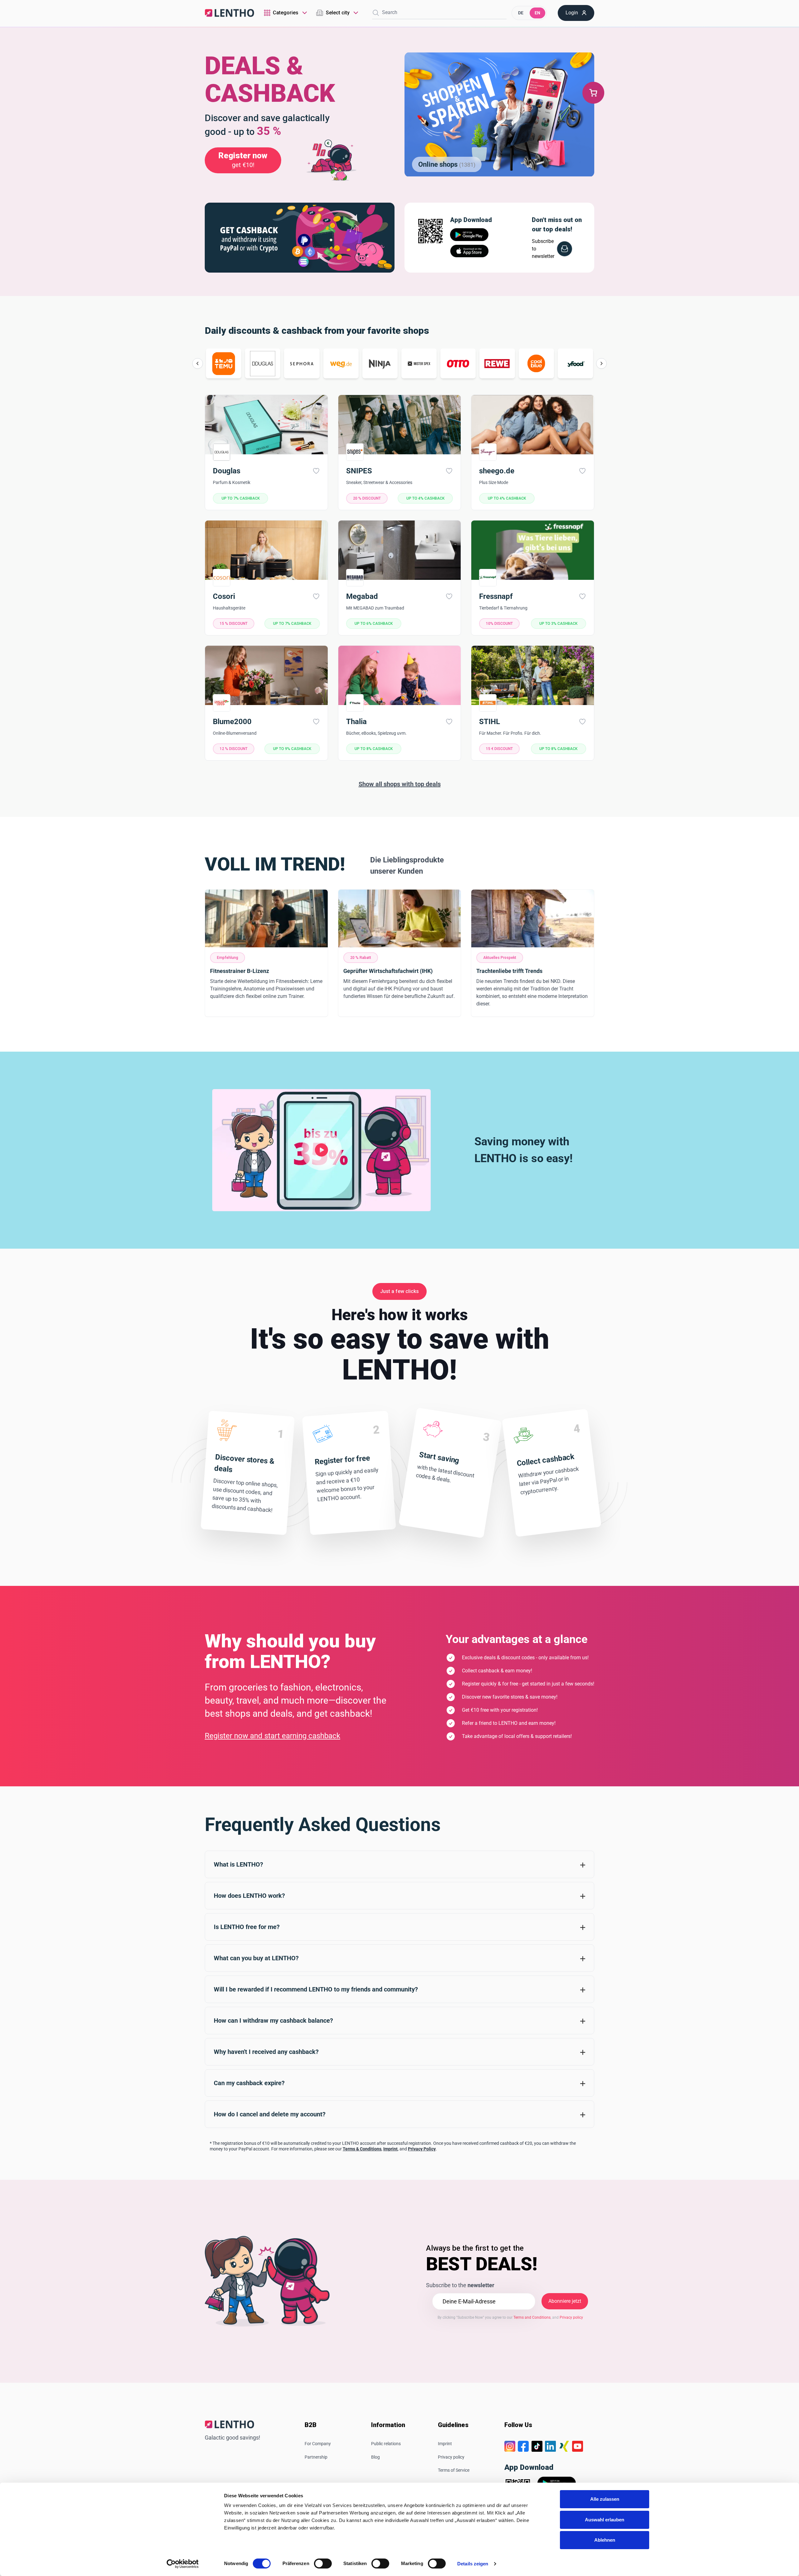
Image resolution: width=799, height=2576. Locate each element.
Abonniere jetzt (565, 2301)
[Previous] (198, 363)
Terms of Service (454, 2470)
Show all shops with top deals (400, 784)
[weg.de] (341, 363)
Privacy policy (451, 2457)
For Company (318, 2444)
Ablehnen (605, 2540)
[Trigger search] (376, 13)
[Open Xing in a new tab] (564, 2446)
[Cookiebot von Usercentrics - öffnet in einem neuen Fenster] (183, 2564)
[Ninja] (380, 363)
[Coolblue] (536, 363)
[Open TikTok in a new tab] (537, 2446)
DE (521, 13)
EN (537, 13)
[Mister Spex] (419, 363)
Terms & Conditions (362, 2149)
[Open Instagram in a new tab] (510, 2446)
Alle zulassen (605, 2499)
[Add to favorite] (316, 471)
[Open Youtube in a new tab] (578, 2446)
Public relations (386, 2444)
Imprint (390, 2149)
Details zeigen (473, 2564)
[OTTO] (458, 363)
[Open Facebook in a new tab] (523, 2446)
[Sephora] (302, 363)
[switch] (323, 2564)
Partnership (316, 2457)
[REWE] (497, 363)
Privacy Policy (422, 2149)
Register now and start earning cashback (272, 1736)
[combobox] (286, 13)
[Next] (601, 363)
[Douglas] (263, 363)
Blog (375, 2457)
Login (572, 13)
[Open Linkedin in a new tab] (550, 2446)
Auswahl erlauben (605, 2520)
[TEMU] (224, 363)
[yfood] (575, 363)
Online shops (447, 164)
